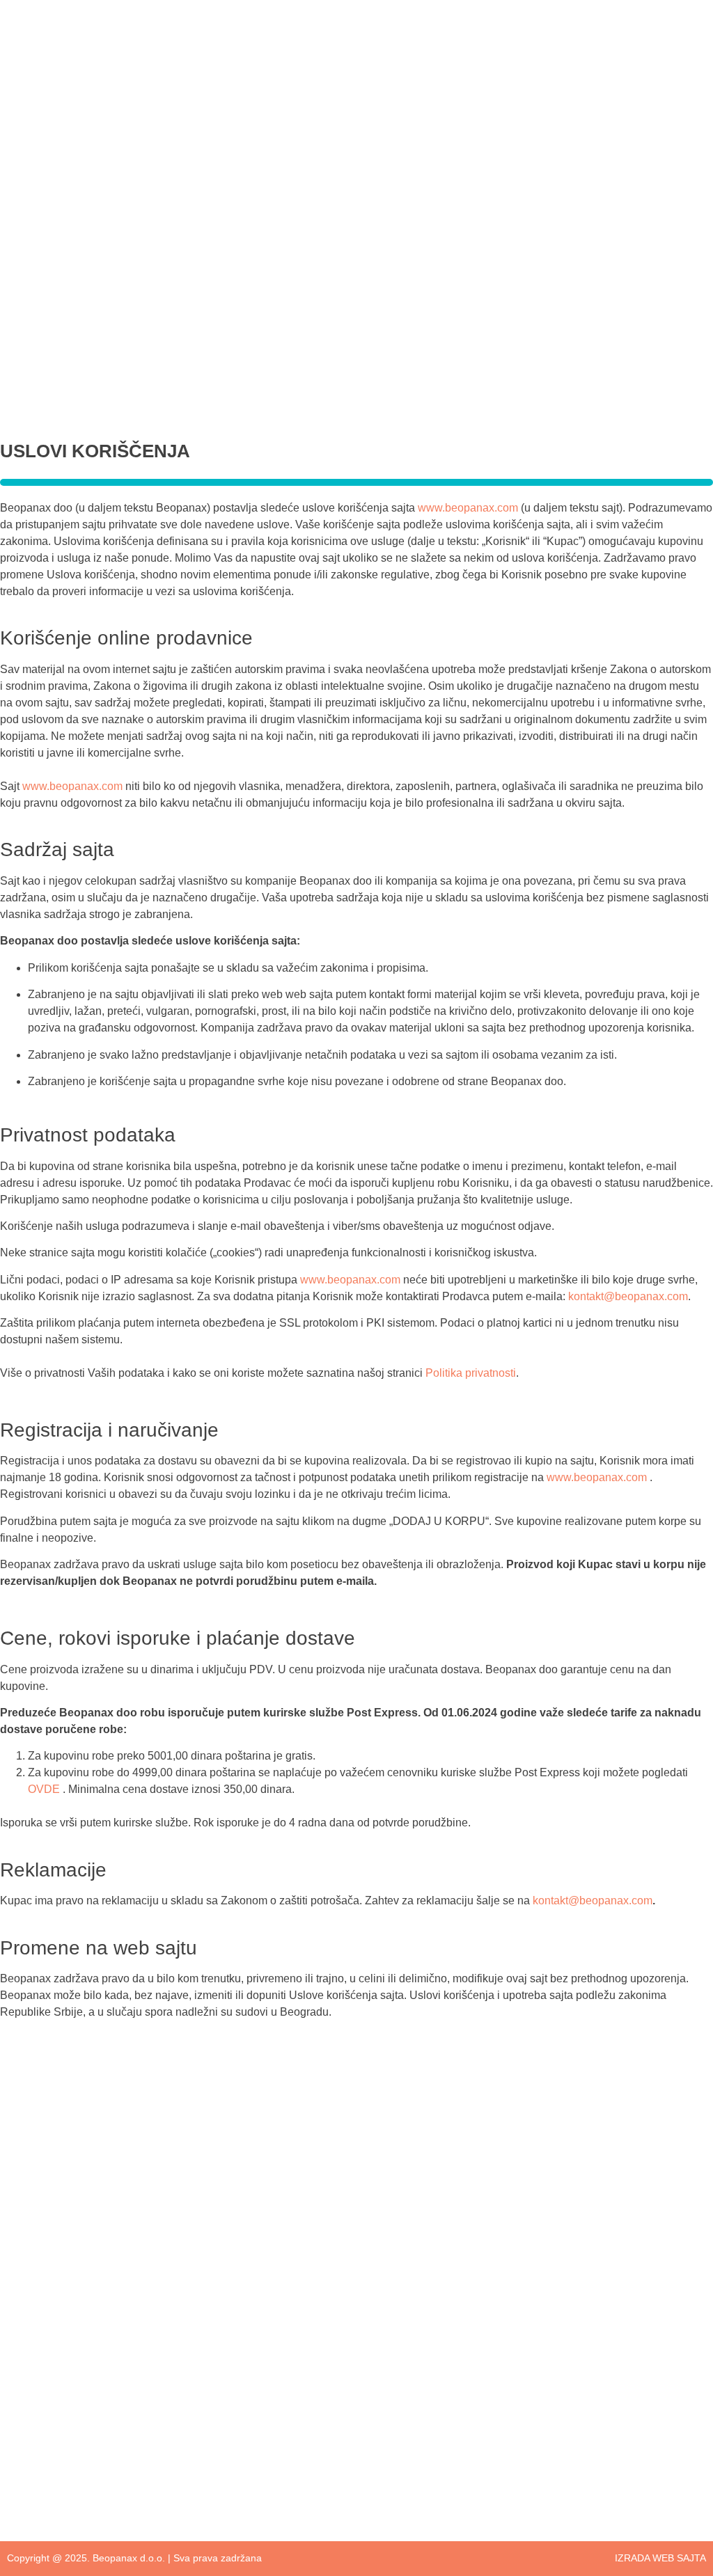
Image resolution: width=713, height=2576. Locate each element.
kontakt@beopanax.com (628, 1296)
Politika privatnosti (471, 1373)
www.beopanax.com (468, 508)
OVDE (44, 1789)
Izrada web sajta (660, 2558)
